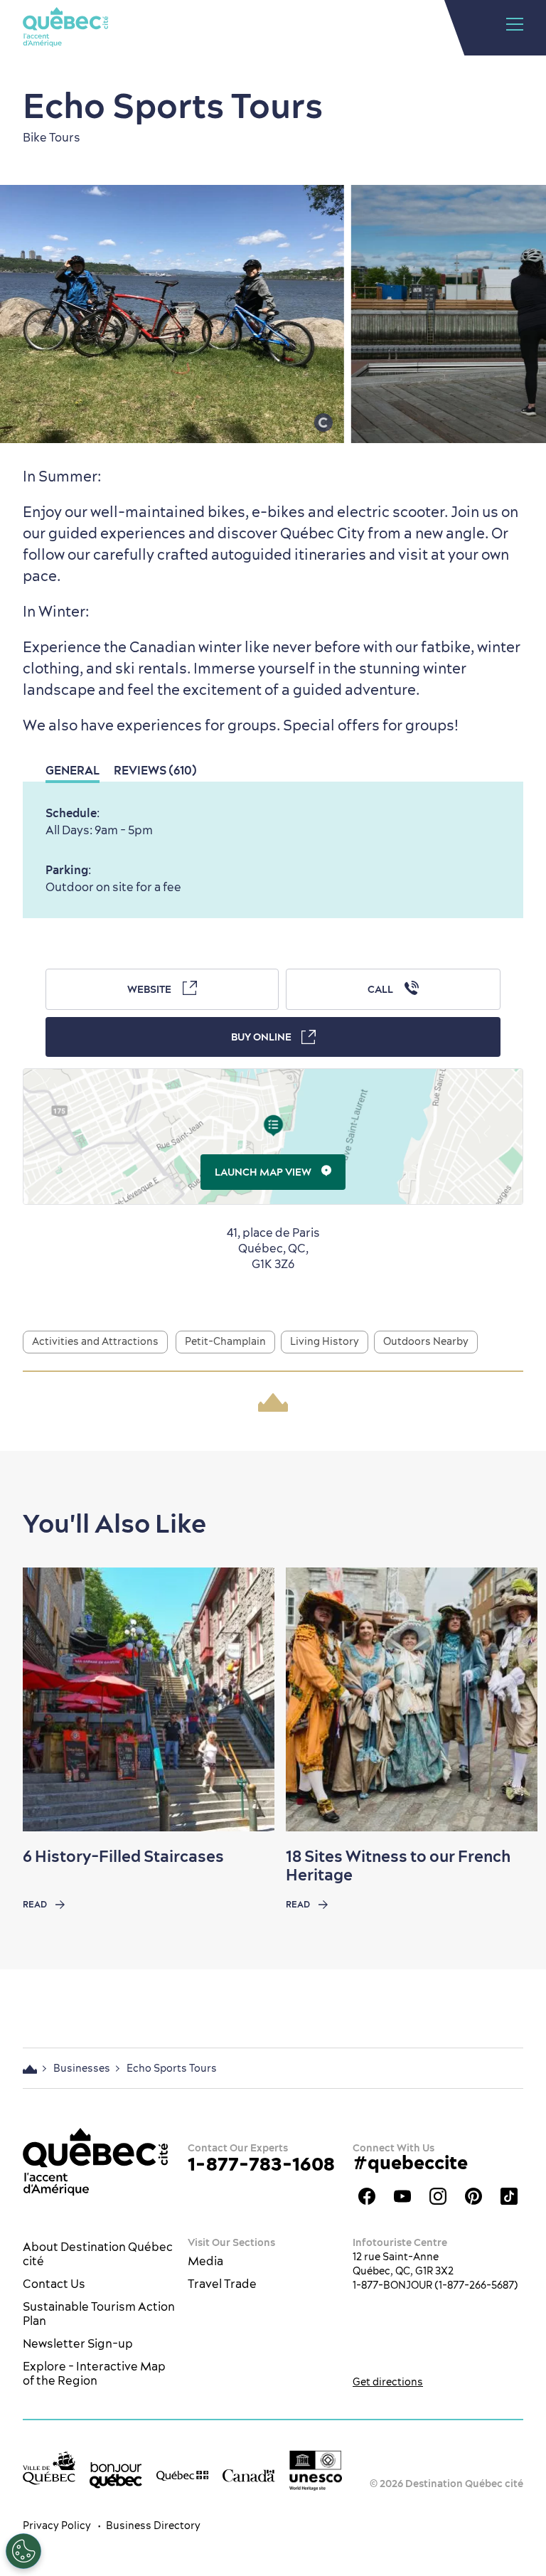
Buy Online (261, 1037)
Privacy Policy (57, 2526)
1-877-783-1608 (261, 2164)
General (73, 770)
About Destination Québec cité (98, 2254)
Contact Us (54, 2284)
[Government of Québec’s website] (183, 2474)
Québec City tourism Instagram (438, 2196)
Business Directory (153, 2526)
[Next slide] (508, 1700)
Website (149, 989)
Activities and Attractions (95, 1341)
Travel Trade (222, 2284)
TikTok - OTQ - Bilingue (509, 2196)
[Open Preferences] (23, 2551)
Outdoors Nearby (426, 1341)
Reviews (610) (155, 770)
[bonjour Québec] (116, 2475)
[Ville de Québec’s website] (49, 2468)
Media (205, 2261)
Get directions (388, 2382)
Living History (325, 1341)
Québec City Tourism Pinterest (473, 2196)
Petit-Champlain (225, 1341)
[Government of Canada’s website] (249, 2474)
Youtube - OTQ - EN (402, 2196)
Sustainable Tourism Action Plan (99, 2314)
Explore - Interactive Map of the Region (94, 2373)
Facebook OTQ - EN (367, 2196)
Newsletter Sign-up (78, 2343)
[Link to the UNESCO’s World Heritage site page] (316, 2471)
